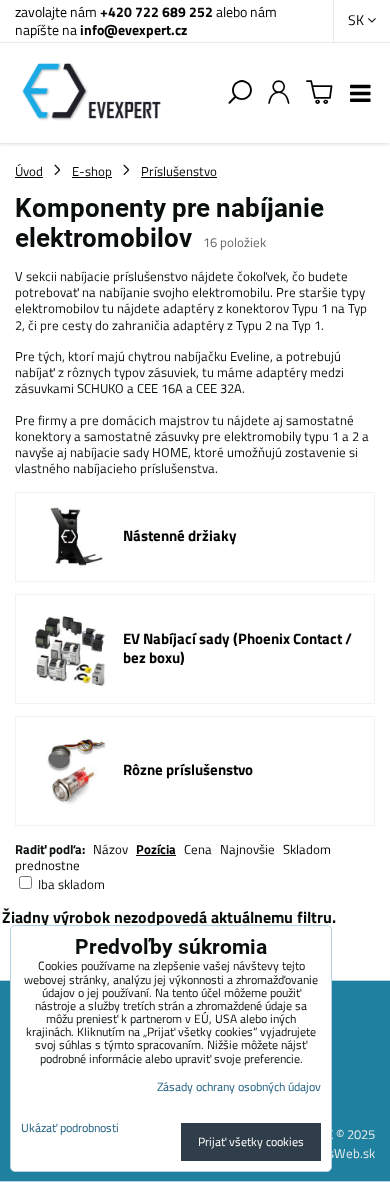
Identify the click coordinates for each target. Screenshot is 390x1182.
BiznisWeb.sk (338, 1153)
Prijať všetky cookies (251, 1141)
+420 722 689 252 (156, 11)
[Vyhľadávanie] (240, 93)
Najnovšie (247, 849)
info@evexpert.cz (133, 29)
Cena (198, 849)
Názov (110, 849)
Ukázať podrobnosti (70, 1127)
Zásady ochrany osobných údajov (239, 1086)
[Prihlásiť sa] (279, 93)
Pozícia (156, 849)
